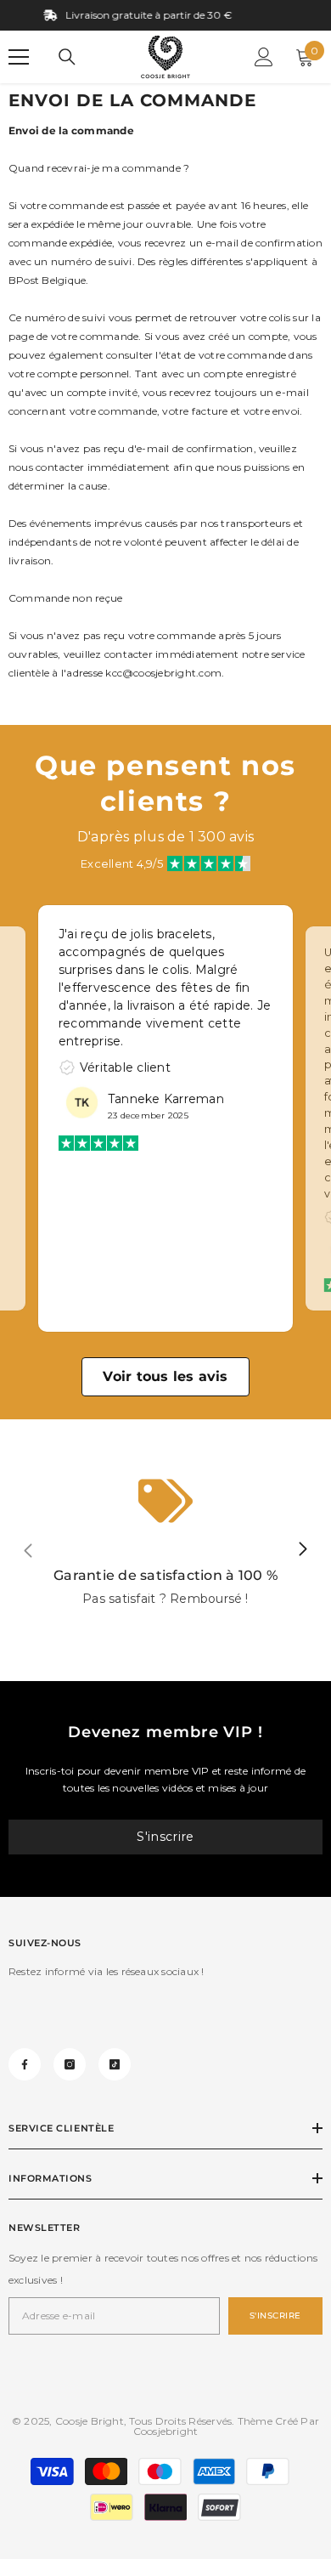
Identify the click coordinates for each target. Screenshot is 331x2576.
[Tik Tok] (115, 2064)
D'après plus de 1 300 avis (165, 837)
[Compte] (264, 57)
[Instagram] (70, 2064)
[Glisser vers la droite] (302, 1550)
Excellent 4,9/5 (122, 863)
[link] (165, 1550)
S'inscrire (165, 1837)
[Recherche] (67, 57)
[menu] (19, 57)
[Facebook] (25, 2064)
